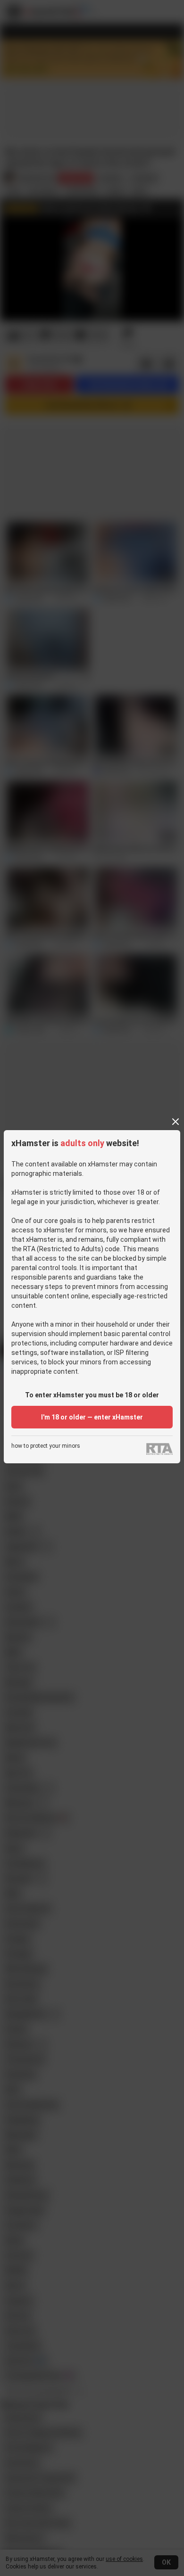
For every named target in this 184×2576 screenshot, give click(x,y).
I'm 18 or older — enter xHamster (92, 1417)
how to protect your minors (46, 1446)
